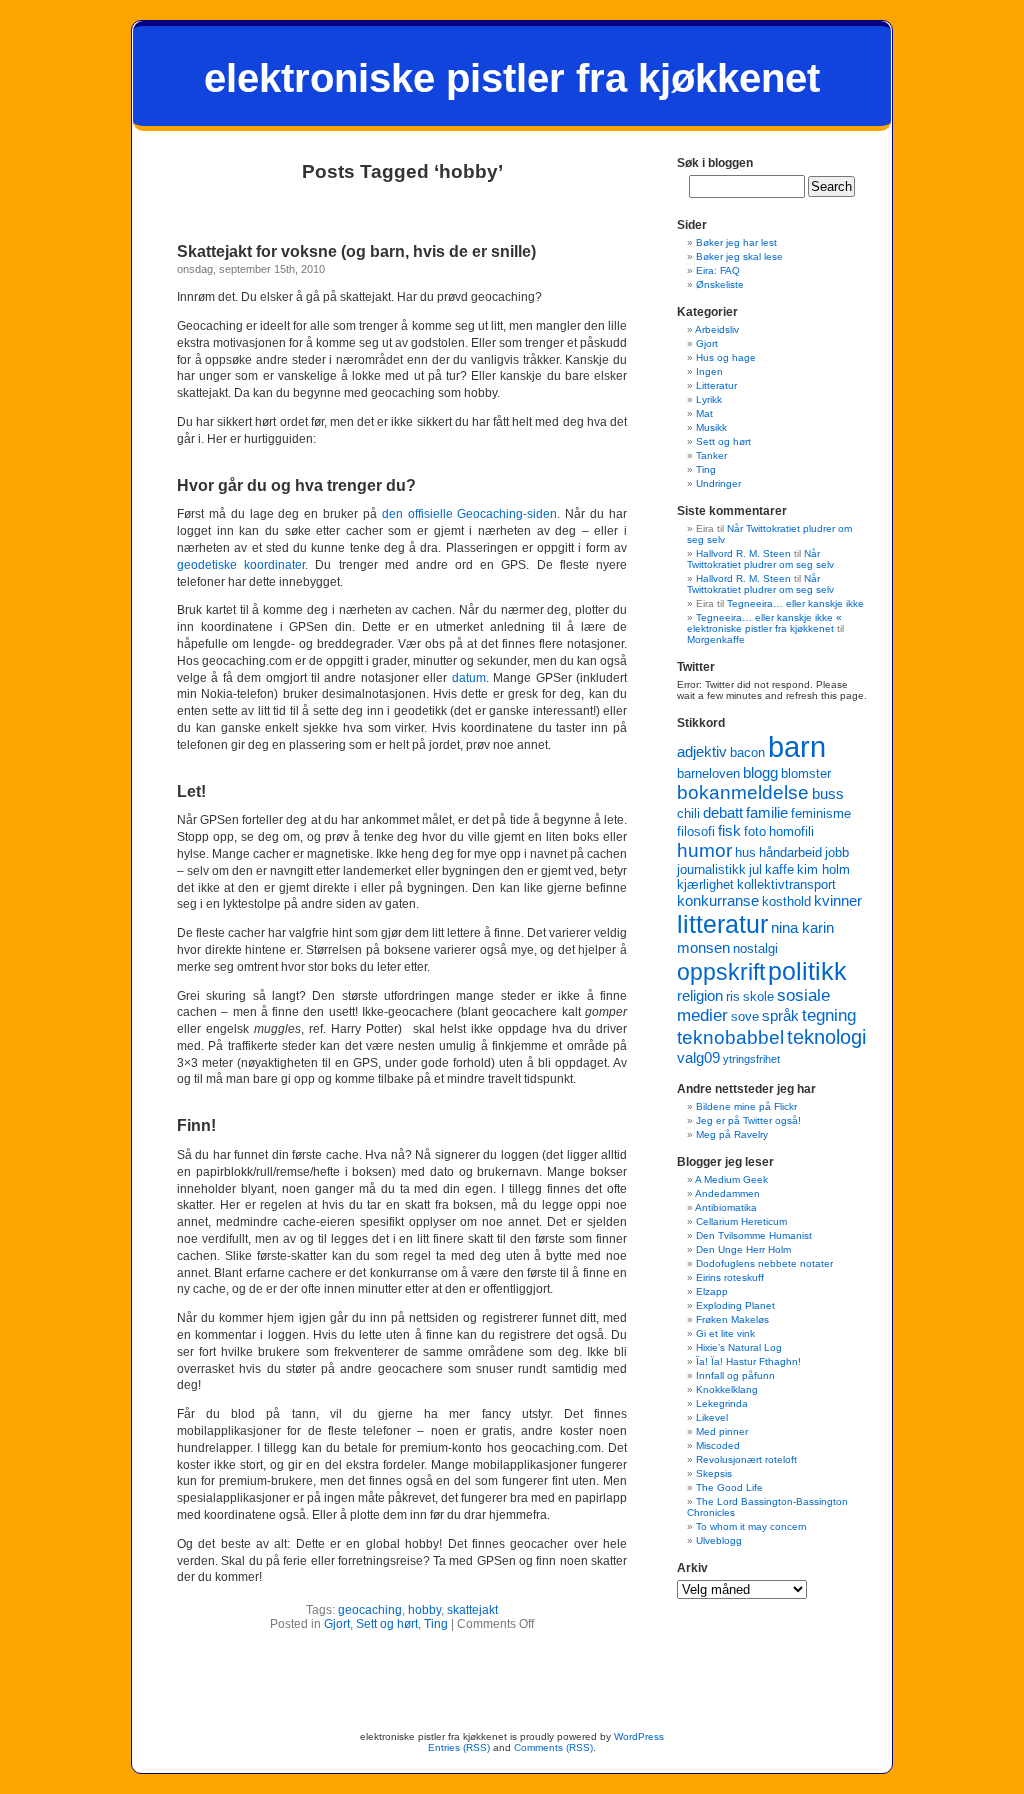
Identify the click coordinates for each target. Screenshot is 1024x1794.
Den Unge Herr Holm (743, 1249)
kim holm (823, 869)
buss (828, 793)
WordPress (639, 1736)
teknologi (826, 1037)
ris (733, 996)
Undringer (718, 483)
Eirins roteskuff (730, 1277)
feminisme (821, 813)
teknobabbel (730, 1037)
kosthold (786, 901)
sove (745, 1016)
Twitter (696, 667)
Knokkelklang (727, 1389)
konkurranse (718, 900)
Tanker (711, 455)
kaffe (779, 869)
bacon (747, 752)
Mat (704, 413)
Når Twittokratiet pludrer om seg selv (760, 559)
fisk (729, 830)
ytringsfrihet (751, 1059)
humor (704, 850)
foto (755, 831)
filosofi (696, 831)
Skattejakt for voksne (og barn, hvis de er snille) (356, 251)
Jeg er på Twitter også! (748, 1120)
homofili (791, 831)
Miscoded (718, 1445)
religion (700, 995)
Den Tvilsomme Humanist (754, 1235)
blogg (760, 772)
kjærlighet (705, 884)
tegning (829, 1015)
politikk (807, 971)
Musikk (711, 427)
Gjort (337, 1624)
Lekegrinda (722, 1403)
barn (797, 746)
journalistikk (711, 869)
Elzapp (712, 1291)
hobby (424, 1610)
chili (688, 813)
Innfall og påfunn (735, 1375)
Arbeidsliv (717, 329)
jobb (837, 852)
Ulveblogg (719, 1540)
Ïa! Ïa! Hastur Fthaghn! (748, 1361)
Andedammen (727, 1193)
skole (758, 996)
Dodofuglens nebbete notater (764, 1263)
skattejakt (472, 1610)
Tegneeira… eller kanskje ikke (795, 603)
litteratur (722, 924)
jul (755, 869)
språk (780, 1015)
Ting (436, 1624)
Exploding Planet (735, 1305)
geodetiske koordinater (241, 565)
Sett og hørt (387, 1624)
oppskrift (721, 972)
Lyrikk (709, 399)
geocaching (370, 1610)
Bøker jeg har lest (736, 242)
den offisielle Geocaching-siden (470, 514)
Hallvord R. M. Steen (743, 553)
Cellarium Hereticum (741, 1221)
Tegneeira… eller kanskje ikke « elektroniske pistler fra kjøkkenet (764, 623)
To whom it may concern (751, 1526)
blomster (806, 773)
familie (767, 812)
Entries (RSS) (459, 1747)
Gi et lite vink (725, 1333)
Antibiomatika (726, 1207)
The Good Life (729, 1487)
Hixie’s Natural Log (739, 1347)
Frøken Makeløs (732, 1319)
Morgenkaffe (716, 639)
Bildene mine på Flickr (746, 1106)
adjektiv (702, 751)
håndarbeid (790, 852)
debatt (723, 812)
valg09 (698, 1057)
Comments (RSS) (553, 1747)
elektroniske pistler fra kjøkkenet (512, 78)
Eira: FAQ (718, 270)
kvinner (838, 900)
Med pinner (722, 1431)
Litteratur (716, 385)
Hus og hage (726, 357)
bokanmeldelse (743, 792)
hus (745, 852)
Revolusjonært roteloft (746, 1459)
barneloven (708, 773)
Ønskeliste (720, 284)
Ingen (709, 371)
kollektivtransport (786, 884)
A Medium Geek (731, 1179)
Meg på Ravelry (732, 1134)
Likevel (712, 1417)
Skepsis (714, 1473)
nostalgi (755, 948)
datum (469, 678)
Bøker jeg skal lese (739, 256)
